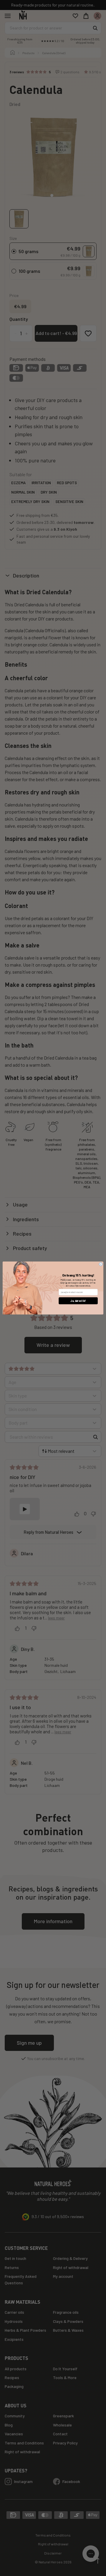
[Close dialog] (101, 1264)
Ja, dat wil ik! (78, 1301)
